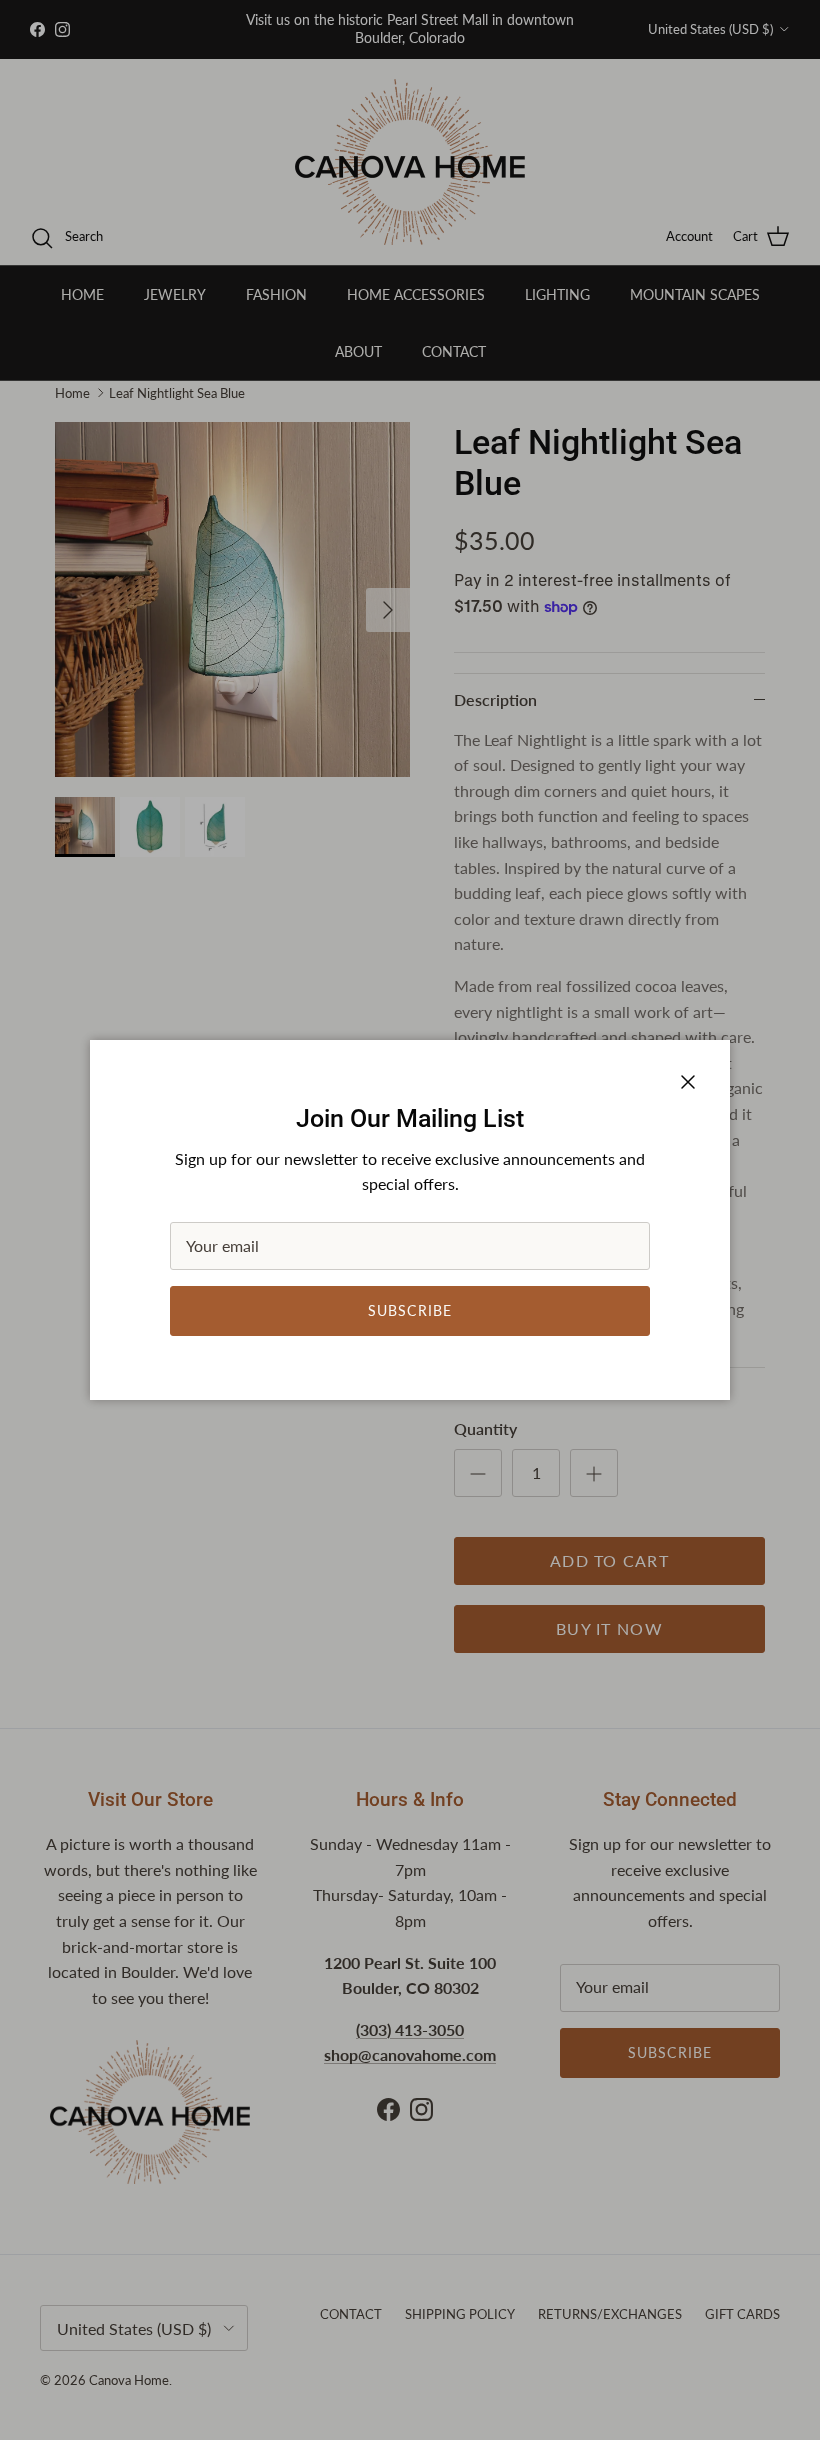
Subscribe (410, 1310)
